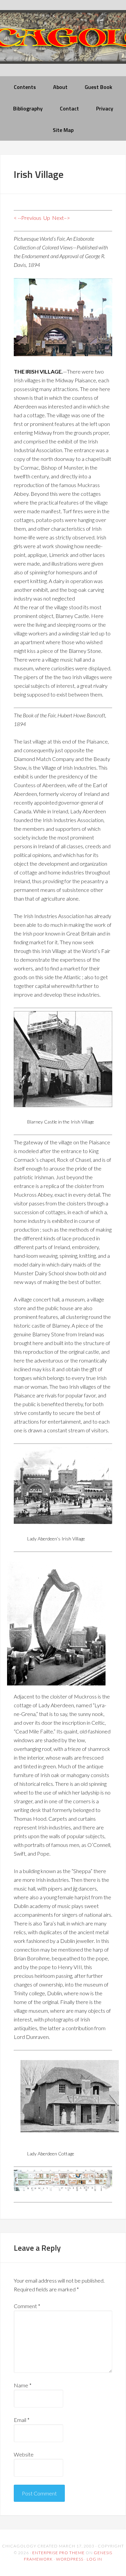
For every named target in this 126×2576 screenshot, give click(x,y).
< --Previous (28, 218)
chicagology (63, 42)
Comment (27, 2306)
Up (47, 218)
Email (22, 2420)
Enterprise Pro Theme (58, 2553)
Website (24, 2454)
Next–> (61, 218)
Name (23, 2385)
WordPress (70, 2559)
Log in (94, 2559)
